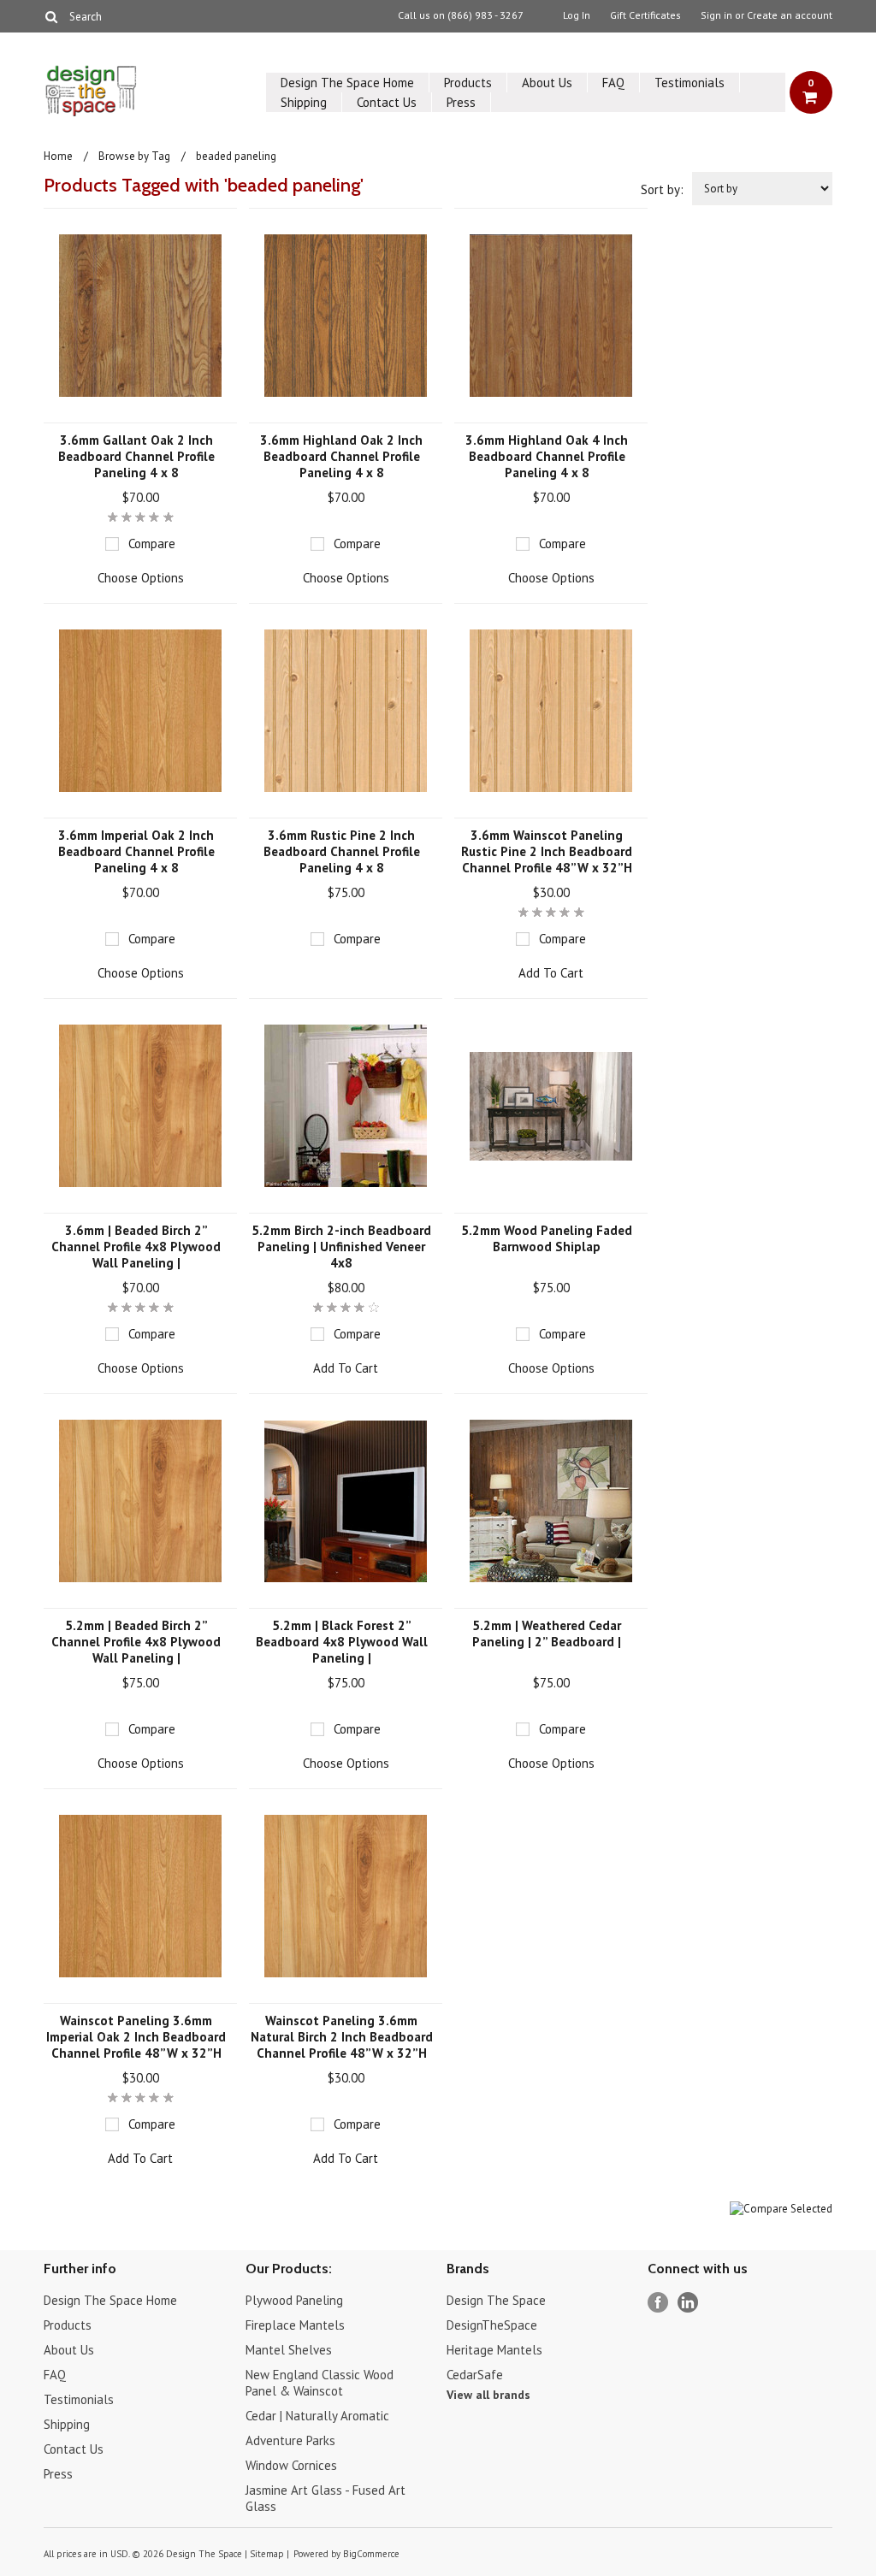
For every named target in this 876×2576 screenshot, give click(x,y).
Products (468, 83)
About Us (547, 83)
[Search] (51, 16)
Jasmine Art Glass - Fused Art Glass (326, 2498)
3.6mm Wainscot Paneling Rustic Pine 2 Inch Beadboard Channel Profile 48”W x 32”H (547, 851)
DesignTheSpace (492, 2325)
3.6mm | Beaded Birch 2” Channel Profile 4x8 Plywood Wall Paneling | (136, 1247)
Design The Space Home (347, 83)
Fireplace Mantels (295, 2325)
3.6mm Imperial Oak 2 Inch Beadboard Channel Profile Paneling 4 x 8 (136, 851)
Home (58, 156)
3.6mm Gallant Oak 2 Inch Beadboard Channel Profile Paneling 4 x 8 (136, 456)
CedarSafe (475, 2375)
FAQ (613, 83)
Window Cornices (291, 2465)
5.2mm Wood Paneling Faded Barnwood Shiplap (547, 1238)
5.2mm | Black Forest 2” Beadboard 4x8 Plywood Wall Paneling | (342, 1642)
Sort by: (662, 189)
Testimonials (690, 83)
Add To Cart (551, 973)
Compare (152, 544)
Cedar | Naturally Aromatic (317, 2416)
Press (461, 102)
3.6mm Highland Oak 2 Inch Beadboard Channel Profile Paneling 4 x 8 (341, 456)
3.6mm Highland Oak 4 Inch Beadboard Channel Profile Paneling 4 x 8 (547, 456)
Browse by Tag (134, 156)
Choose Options (141, 578)
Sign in (716, 15)
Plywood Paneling (294, 2300)
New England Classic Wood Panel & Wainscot (320, 2383)
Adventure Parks (290, 2440)
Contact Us (387, 102)
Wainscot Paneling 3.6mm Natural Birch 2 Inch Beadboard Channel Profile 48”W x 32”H (342, 2037)
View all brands (488, 2395)
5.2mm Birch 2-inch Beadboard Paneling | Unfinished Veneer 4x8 (341, 1247)
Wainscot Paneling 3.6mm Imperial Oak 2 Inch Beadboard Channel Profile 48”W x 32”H (136, 2037)
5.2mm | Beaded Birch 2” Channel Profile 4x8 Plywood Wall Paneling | (136, 1642)
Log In (577, 15)
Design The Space (496, 2300)
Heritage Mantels (494, 2350)
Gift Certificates (645, 15)
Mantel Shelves (289, 2350)
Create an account (790, 15)
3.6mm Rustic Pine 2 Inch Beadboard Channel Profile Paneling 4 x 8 (342, 851)
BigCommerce (371, 2554)
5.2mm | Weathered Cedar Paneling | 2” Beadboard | (547, 1634)
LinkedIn (688, 2303)
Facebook (658, 2303)
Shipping (304, 102)
